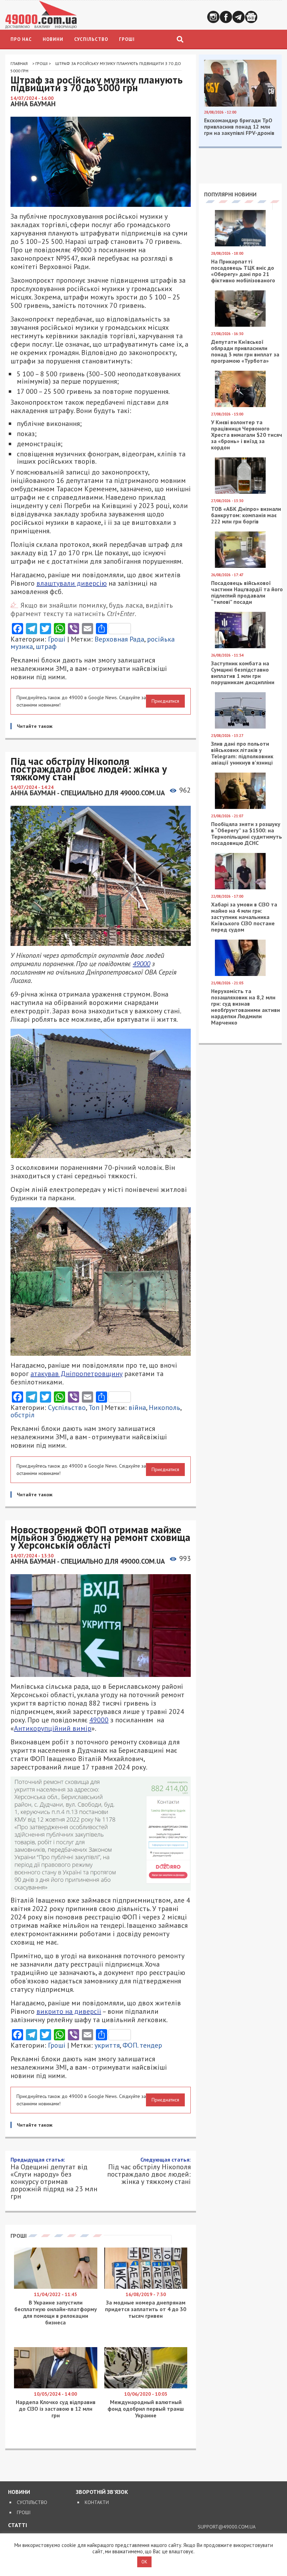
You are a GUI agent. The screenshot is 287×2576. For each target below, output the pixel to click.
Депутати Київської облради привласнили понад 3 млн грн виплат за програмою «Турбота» (245, 351)
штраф (46, 646)
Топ (94, 1408)
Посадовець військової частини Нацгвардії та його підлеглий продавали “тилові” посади (247, 592)
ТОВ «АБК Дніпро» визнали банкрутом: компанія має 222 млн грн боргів (246, 515)
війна (137, 1408)
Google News (251, 17)
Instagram (213, 17)
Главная (19, 63)
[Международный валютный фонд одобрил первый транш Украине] (146, 2387)
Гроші (127, 39)
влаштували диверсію (72, 583)
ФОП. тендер (142, 2045)
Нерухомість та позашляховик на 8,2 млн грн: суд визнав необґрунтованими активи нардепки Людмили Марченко (246, 1007)
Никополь (164, 1408)
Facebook (226, 17)
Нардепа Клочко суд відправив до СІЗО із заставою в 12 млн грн (56, 2409)
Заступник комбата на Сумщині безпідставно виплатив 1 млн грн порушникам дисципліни (243, 673)
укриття (107, 2045)
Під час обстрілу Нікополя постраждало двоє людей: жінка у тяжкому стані (149, 2171)
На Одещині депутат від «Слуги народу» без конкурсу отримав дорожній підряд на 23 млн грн (54, 2178)
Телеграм (239, 17)
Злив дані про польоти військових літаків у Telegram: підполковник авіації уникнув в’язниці (242, 753)
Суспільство (91, 39)
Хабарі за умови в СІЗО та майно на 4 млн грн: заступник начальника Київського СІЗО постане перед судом (244, 917)
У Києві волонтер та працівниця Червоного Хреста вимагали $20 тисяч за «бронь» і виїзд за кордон (247, 435)
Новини (53, 39)
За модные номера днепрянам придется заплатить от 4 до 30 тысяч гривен (146, 2309)
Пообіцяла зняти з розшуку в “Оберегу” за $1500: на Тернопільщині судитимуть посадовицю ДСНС (247, 833)
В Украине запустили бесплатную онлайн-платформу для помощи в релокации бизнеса (56, 2312)
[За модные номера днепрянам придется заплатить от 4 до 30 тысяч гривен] (146, 2287)
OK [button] (144, 2562)
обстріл (23, 1415)
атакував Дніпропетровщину (76, 1374)
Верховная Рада (119, 639)
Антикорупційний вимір (53, 1728)
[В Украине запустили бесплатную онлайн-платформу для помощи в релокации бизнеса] (56, 2287)
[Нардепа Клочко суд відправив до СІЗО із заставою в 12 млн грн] (56, 2387)
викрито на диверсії (69, 2011)
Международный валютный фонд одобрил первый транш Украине (146, 2409)
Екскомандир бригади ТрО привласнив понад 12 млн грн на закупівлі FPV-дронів (239, 126)
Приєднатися (165, 701)
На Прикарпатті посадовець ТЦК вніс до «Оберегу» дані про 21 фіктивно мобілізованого (243, 271)
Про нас (21, 39)
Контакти (97, 2502)
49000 (141, 964)
